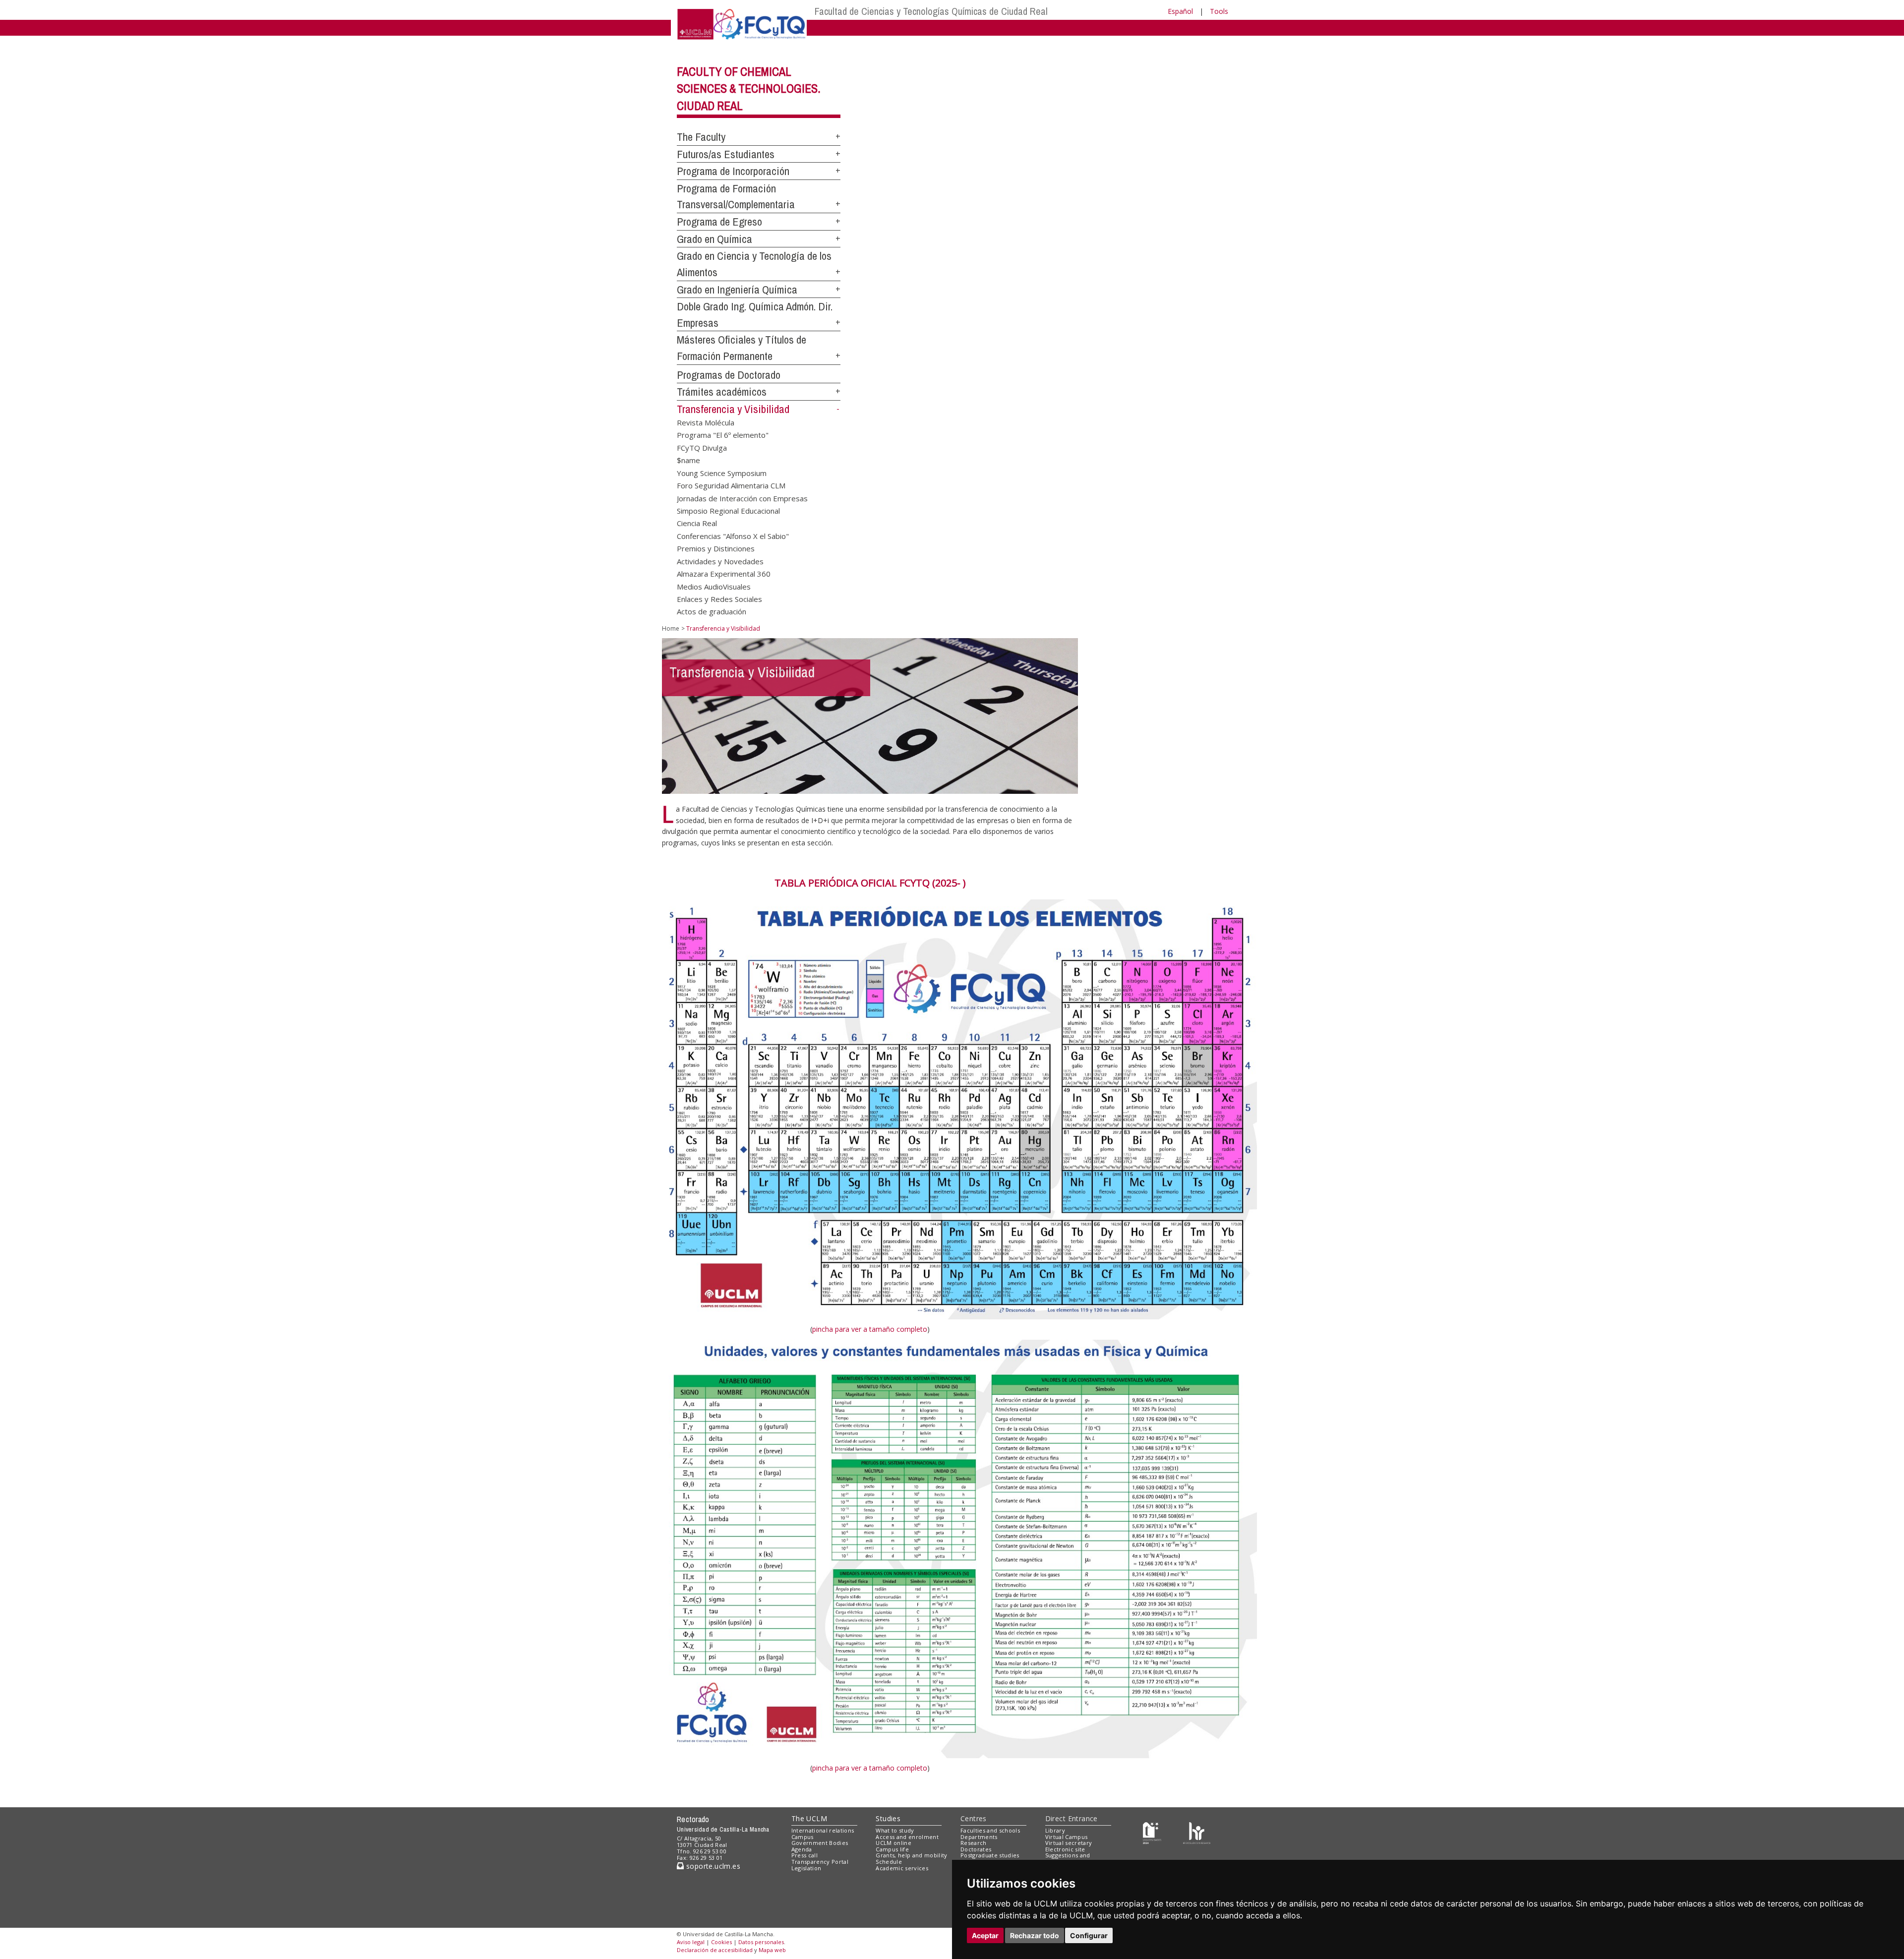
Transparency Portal (820, 1862)
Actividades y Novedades (720, 561)
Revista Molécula (706, 422)
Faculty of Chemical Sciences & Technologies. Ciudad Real (749, 89)
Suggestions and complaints (1068, 1858)
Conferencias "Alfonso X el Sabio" (733, 535)
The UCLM (809, 1818)
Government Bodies (820, 1843)
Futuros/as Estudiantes (726, 154)
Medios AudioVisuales (714, 586)
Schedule (889, 1862)
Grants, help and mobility (911, 1855)
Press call (804, 1855)
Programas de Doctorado (729, 375)
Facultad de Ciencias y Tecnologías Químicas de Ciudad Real (931, 11)
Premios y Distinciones (716, 548)
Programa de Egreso (719, 222)
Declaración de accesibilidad (715, 1950)
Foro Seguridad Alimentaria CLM (731, 485)
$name (688, 460)
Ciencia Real (697, 523)
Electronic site (1065, 1849)
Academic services (902, 1868)
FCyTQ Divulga (702, 447)
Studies (888, 1818)
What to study (895, 1830)
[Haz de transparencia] (1152, 1832)
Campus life (892, 1849)
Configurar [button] (1089, 1935)
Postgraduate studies (990, 1855)
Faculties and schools (990, 1830)
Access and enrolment (907, 1837)
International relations (823, 1830)
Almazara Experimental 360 (724, 574)
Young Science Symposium (722, 473)
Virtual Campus (1067, 1837)
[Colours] (1197, 1832)
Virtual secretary (1069, 1843)
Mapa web (772, 1950)
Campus (803, 1837)
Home (671, 628)
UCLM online (893, 1843)
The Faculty (701, 137)
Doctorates (976, 1849)
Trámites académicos (722, 392)
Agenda (802, 1849)
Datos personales (761, 1942)
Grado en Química (714, 239)
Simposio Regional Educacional (728, 510)
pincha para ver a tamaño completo (870, 1329)
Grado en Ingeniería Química (737, 290)
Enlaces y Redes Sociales (719, 598)
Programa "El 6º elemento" (723, 435)
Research (974, 1843)
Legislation (806, 1868)
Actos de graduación (712, 611)
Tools (1219, 11)
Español (1180, 11)
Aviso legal (691, 1942)
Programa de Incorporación (733, 171)
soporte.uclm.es (712, 1866)
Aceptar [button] (985, 1935)
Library (1055, 1830)
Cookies (721, 1942)
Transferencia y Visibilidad (733, 409)
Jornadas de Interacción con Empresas (742, 498)
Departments (979, 1837)
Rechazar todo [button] (1035, 1935)
